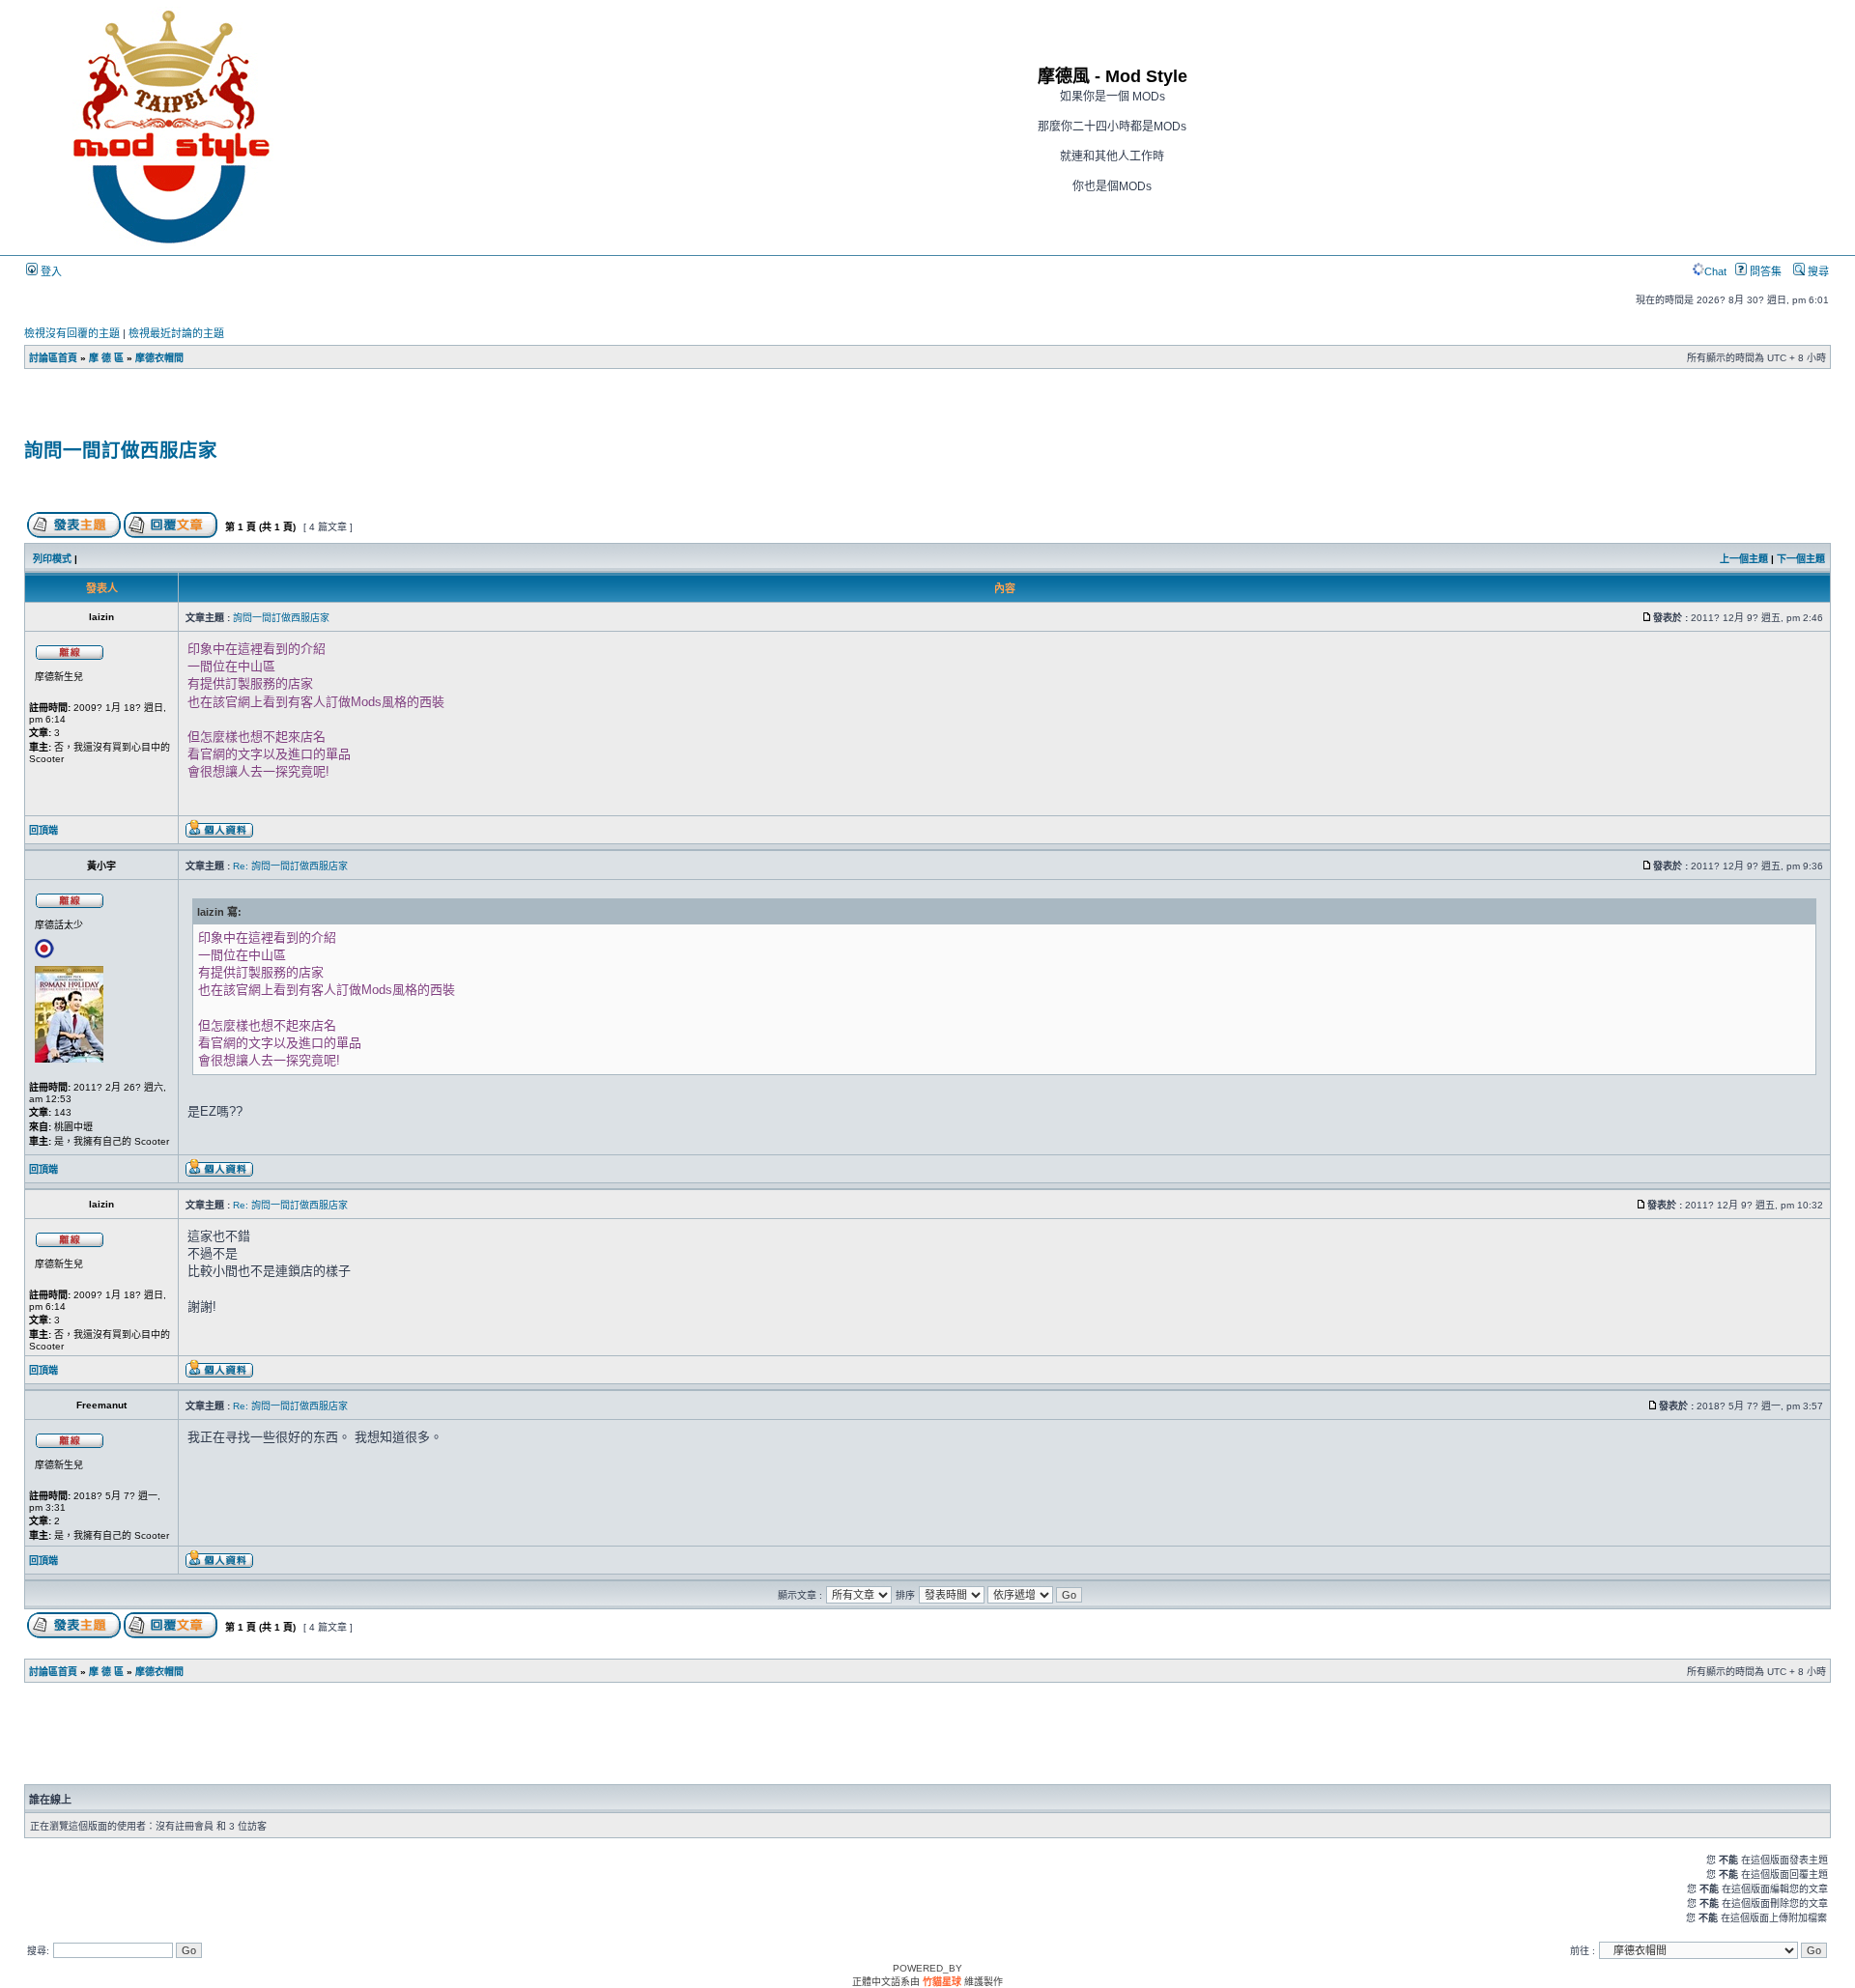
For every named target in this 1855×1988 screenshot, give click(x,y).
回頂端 (43, 830)
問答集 (1764, 271)
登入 (50, 271)
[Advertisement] (252, 411)
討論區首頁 (53, 358)
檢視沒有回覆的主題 (72, 333)
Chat (1715, 271)
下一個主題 (1801, 559)
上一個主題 (1744, 559)
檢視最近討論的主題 (176, 333)
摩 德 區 (106, 358)
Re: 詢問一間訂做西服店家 (290, 866)
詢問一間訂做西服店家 (121, 450)
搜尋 (1817, 271)
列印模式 (52, 559)
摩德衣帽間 (159, 358)
